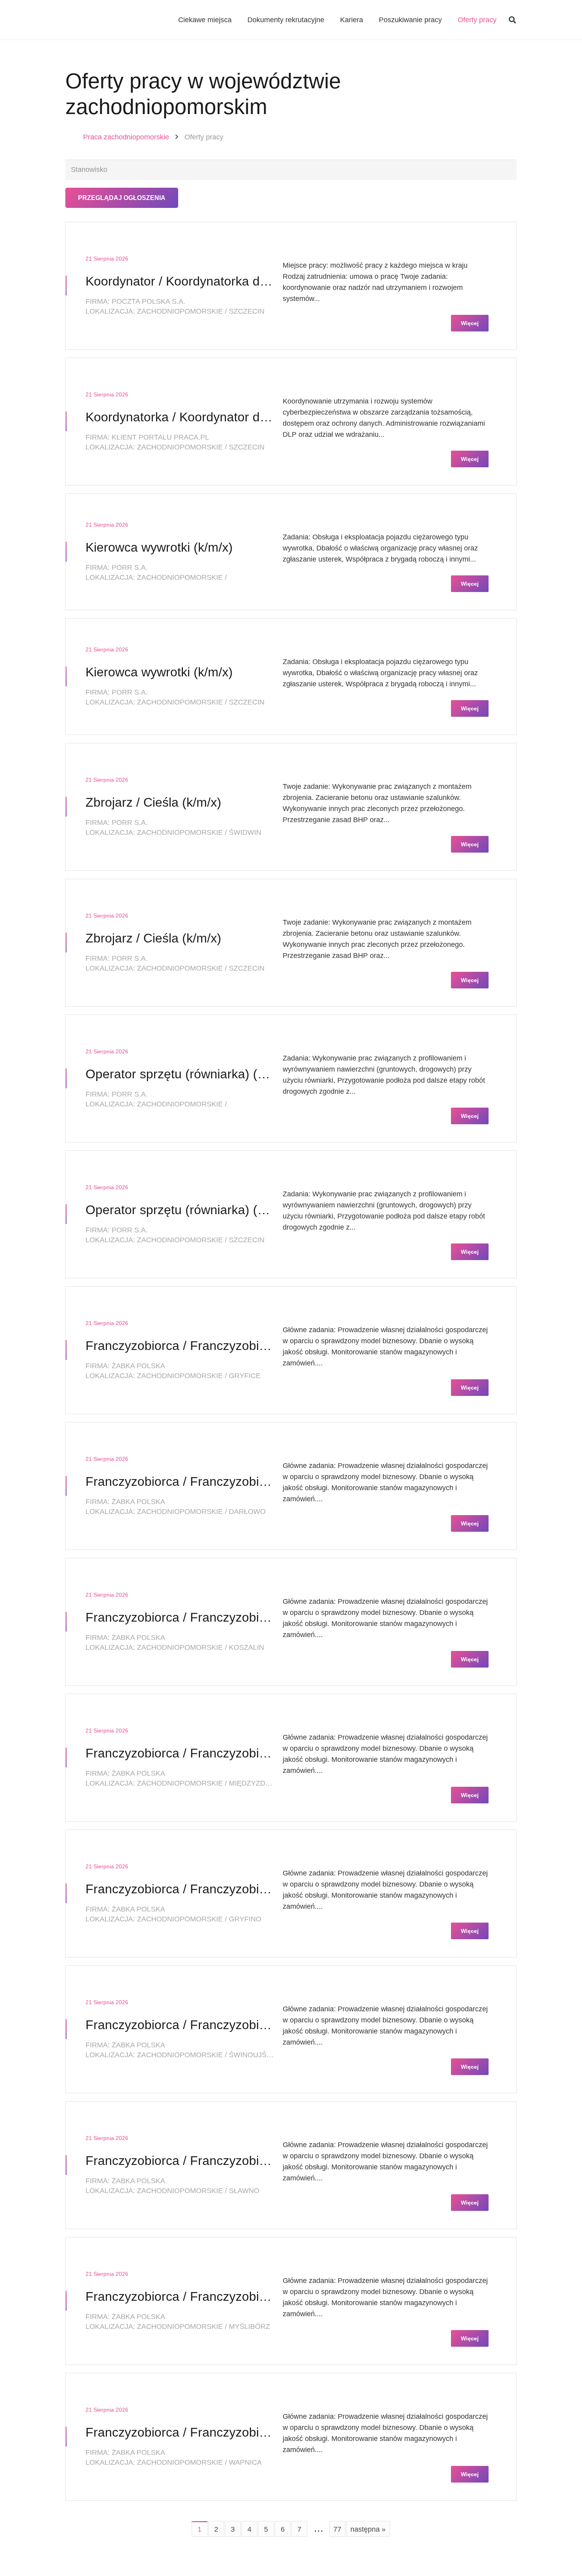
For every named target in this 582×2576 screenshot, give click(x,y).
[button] (512, 20)
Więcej (470, 323)
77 (337, 2529)
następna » (368, 2529)
